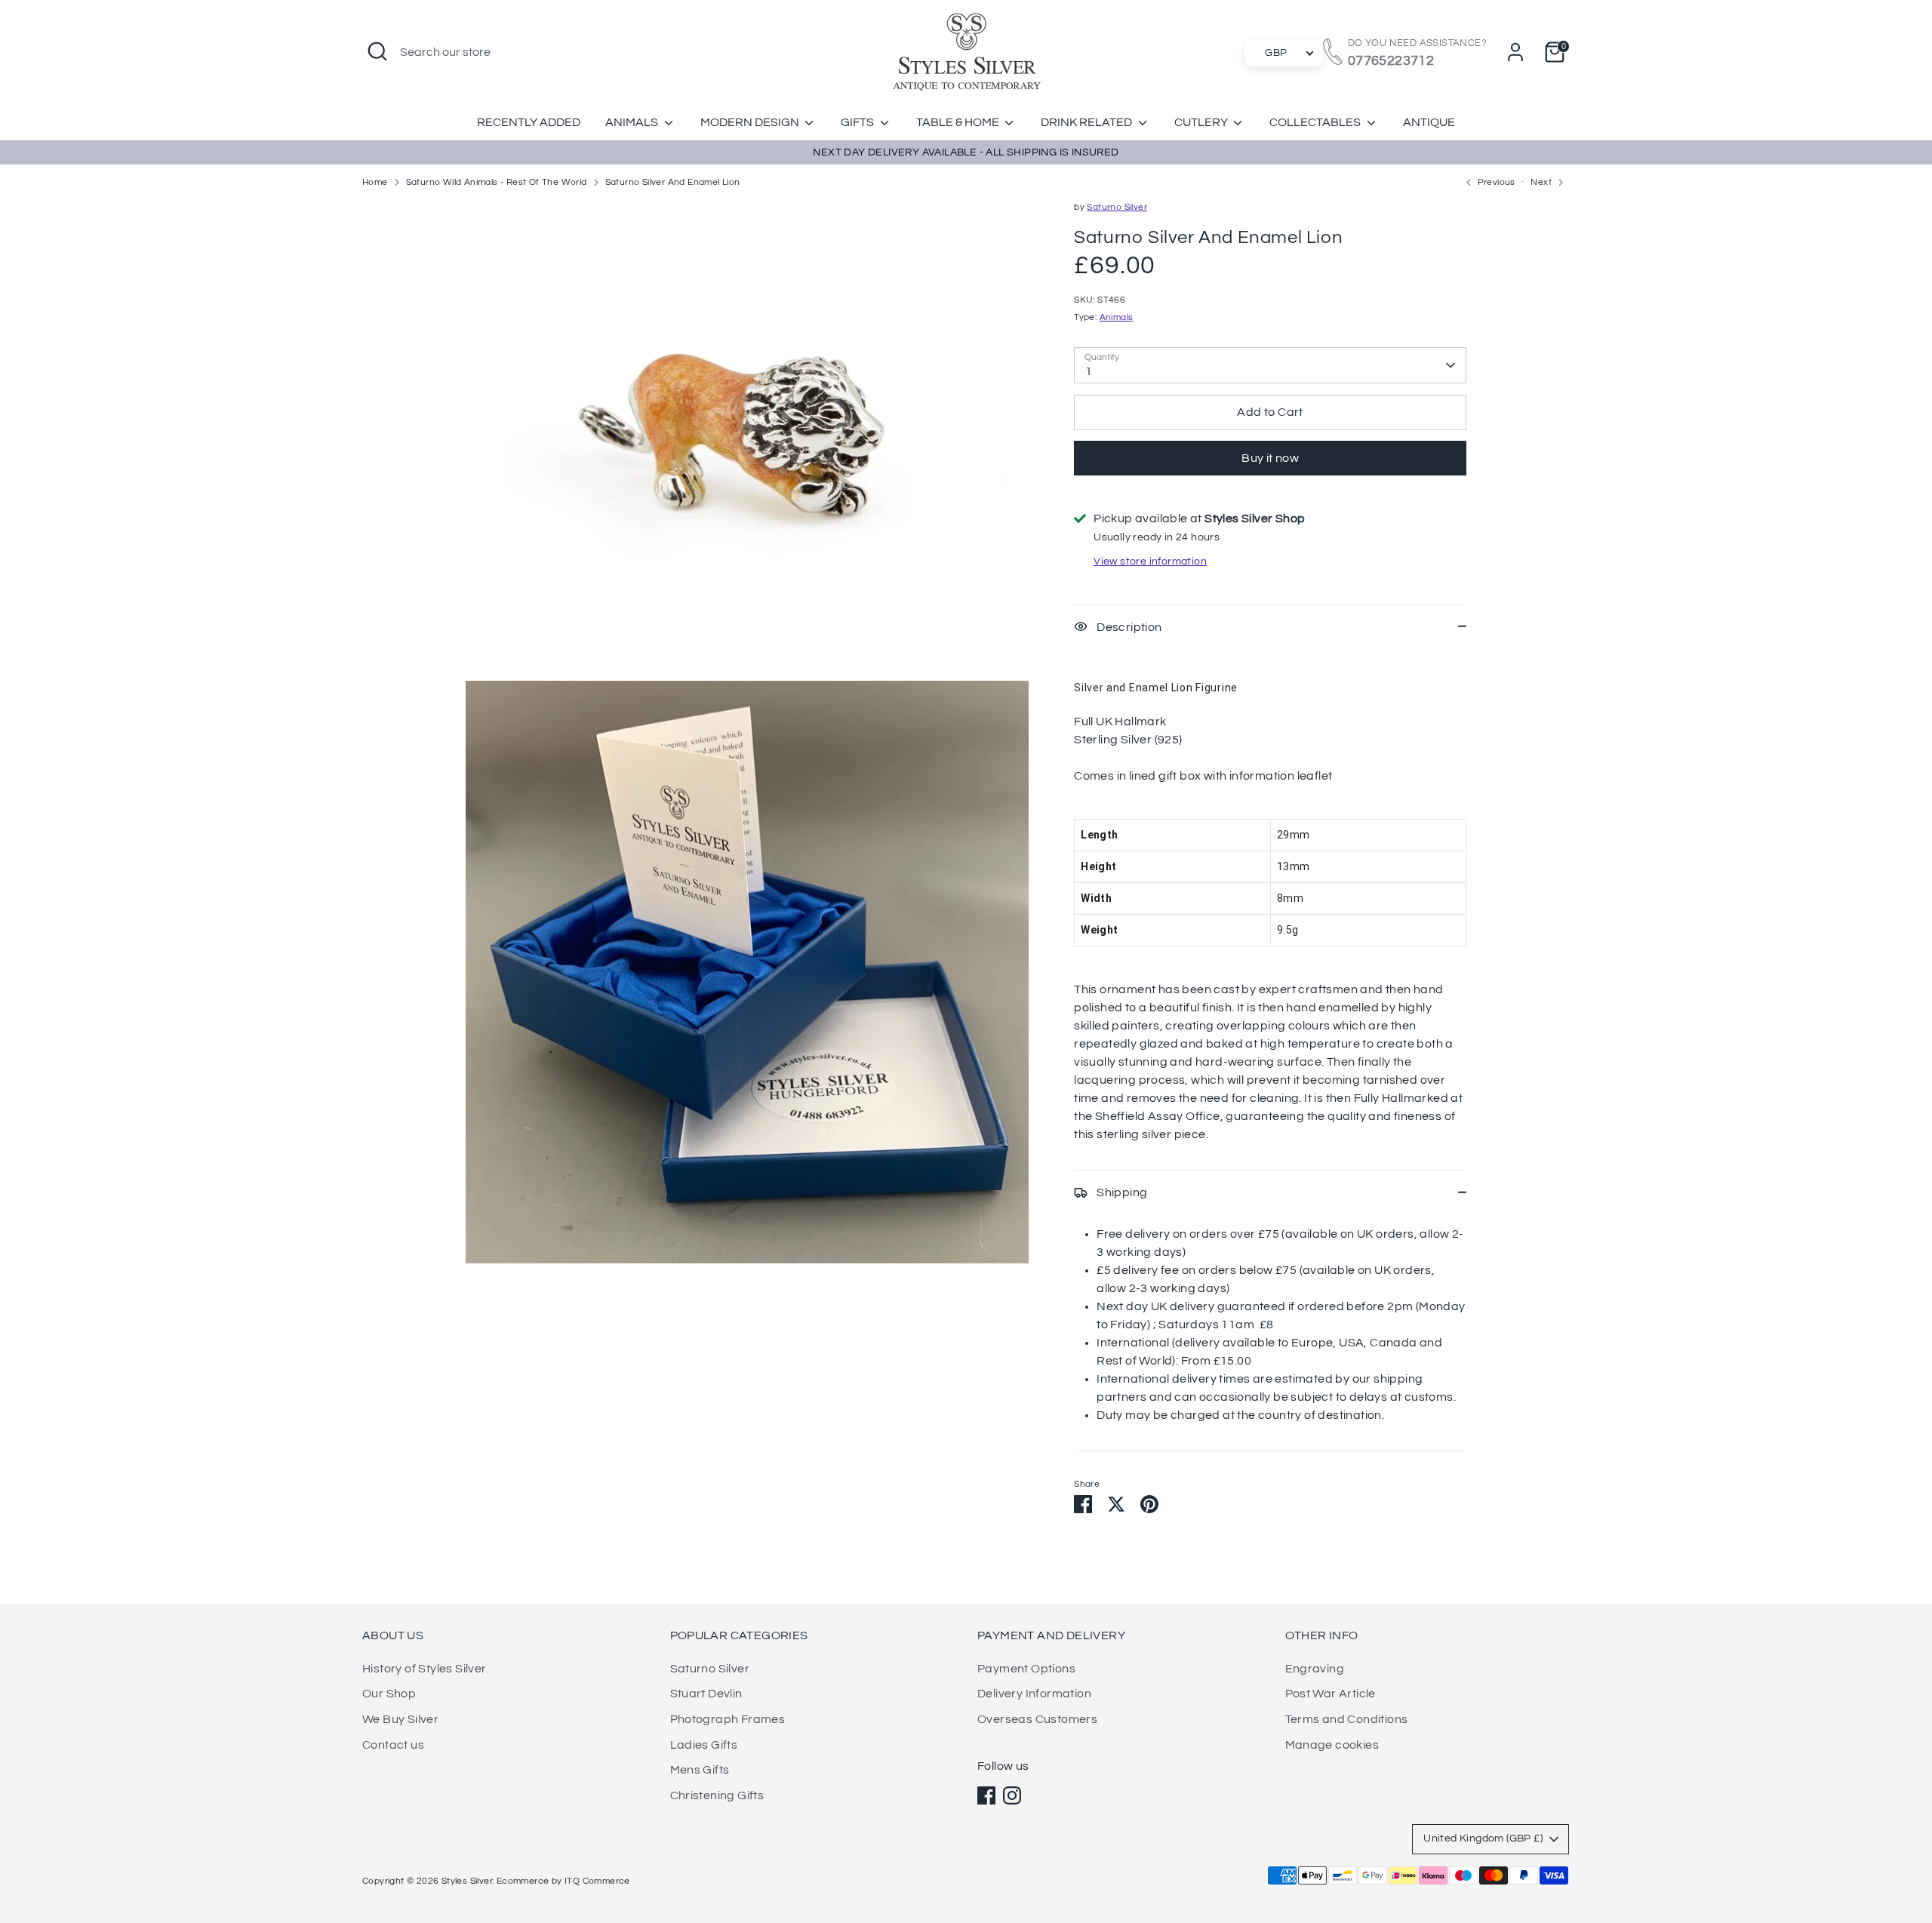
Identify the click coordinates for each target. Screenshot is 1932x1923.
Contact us (393, 1745)
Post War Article (1331, 1694)
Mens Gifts (700, 1770)
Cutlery (1202, 122)
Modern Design (751, 122)
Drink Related (1088, 122)
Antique (1429, 122)
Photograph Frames (728, 1719)
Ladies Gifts (704, 1745)
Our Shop (389, 1694)
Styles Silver (467, 1881)
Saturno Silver (1117, 207)
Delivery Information (1034, 1694)
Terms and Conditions (1347, 1719)
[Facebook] (986, 1795)
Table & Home (959, 122)
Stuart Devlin (706, 1694)
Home (375, 182)
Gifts (858, 122)
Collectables (1316, 122)
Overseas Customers (1037, 1719)
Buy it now (1270, 458)
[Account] (1515, 52)
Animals (633, 122)
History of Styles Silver (425, 1669)
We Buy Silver (400, 1719)
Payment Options (1026, 1669)
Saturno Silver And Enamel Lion (673, 182)
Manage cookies (1332, 1745)
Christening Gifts (717, 1795)
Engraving (1315, 1669)
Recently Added (529, 122)
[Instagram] (1012, 1795)
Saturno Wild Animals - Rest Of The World (497, 182)
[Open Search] (377, 51)
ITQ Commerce (597, 1881)
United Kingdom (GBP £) (1483, 1838)
